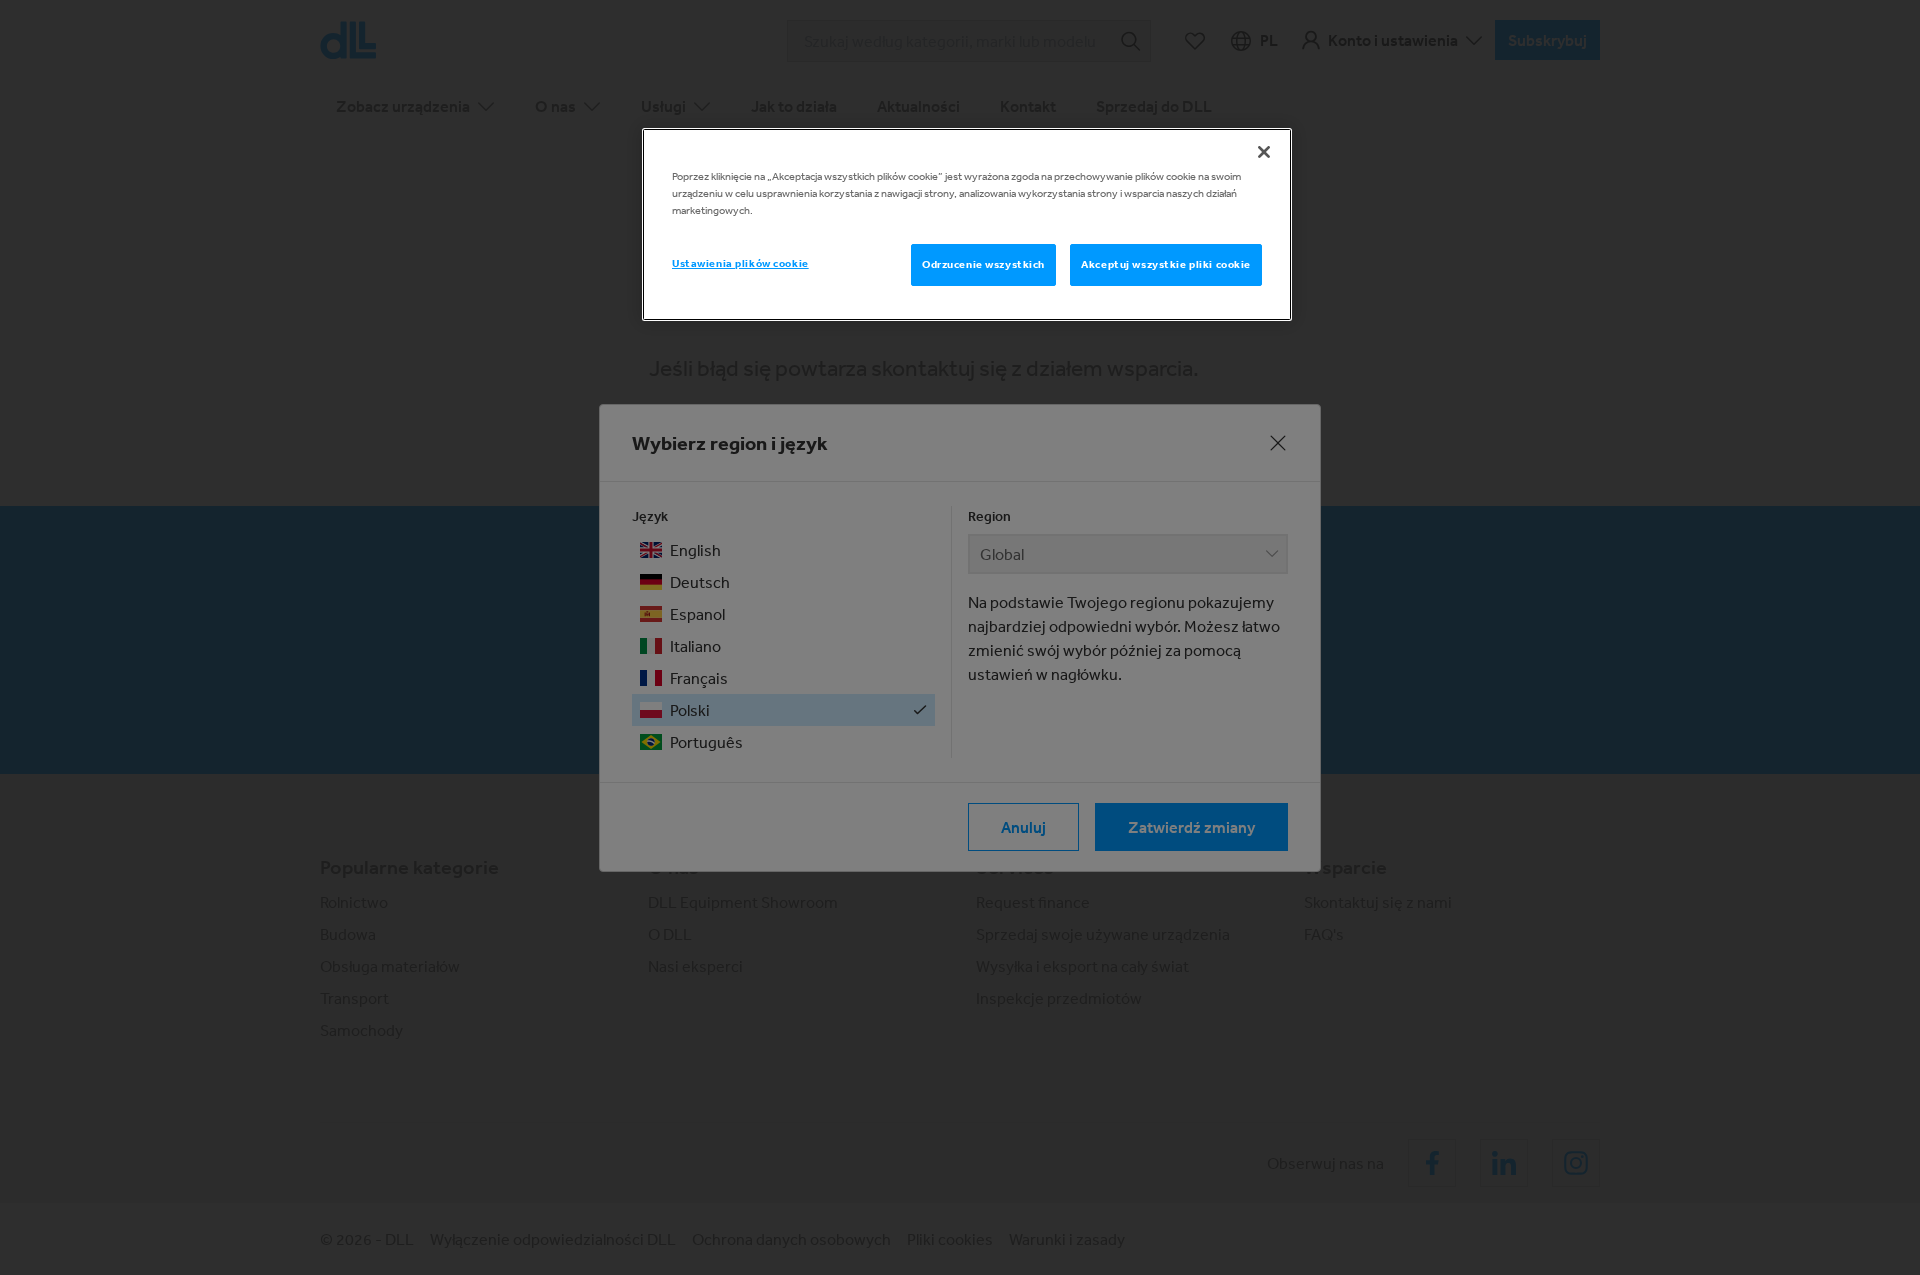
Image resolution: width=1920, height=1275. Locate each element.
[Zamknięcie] (1264, 152)
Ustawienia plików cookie (740, 263)
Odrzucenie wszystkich (983, 264)
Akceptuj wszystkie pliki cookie (1166, 264)
